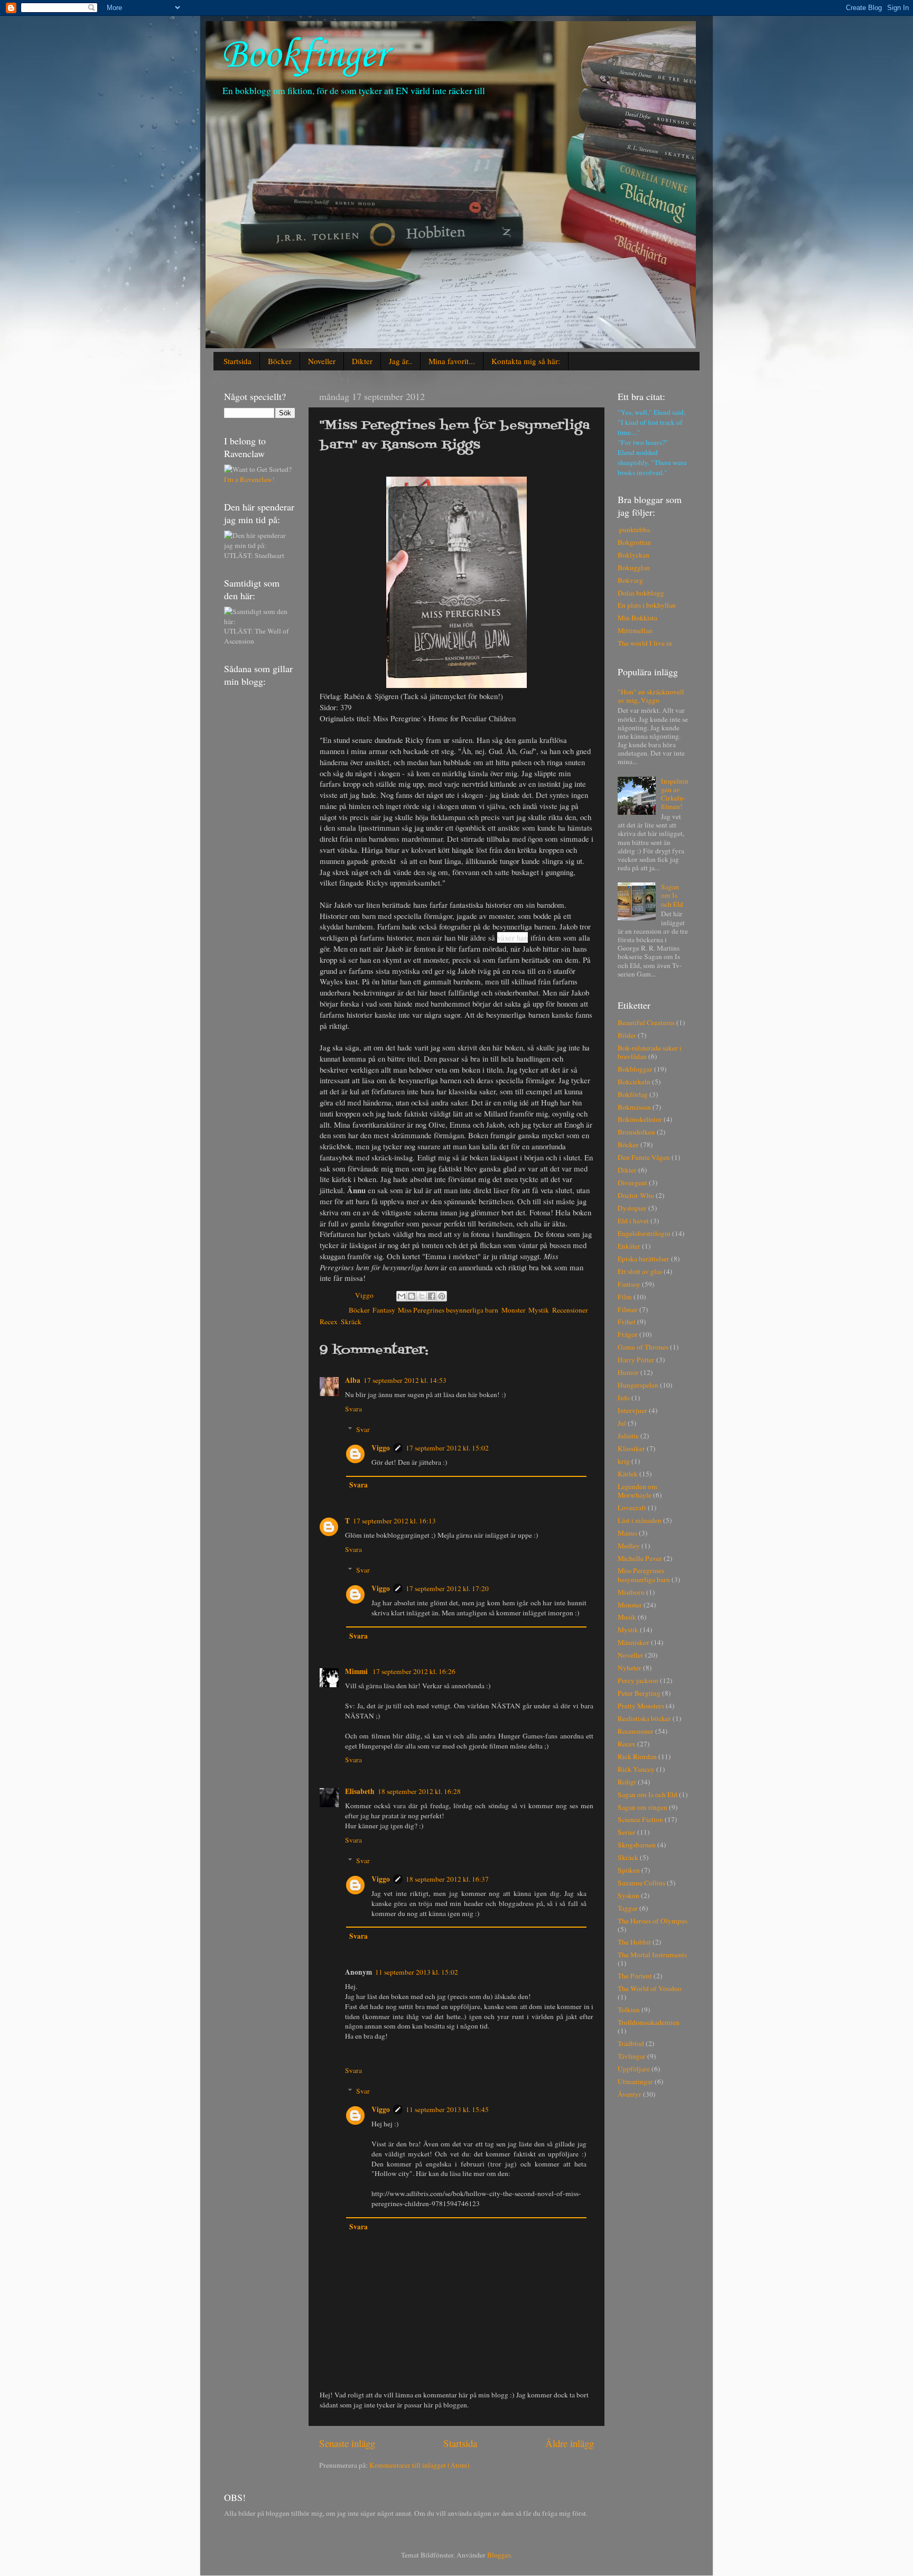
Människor (633, 1642)
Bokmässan (634, 1107)
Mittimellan (635, 630)
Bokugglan (634, 568)
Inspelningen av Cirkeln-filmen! (675, 794)
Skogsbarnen (637, 1845)
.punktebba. (635, 529)
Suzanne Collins (641, 1883)
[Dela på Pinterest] (442, 1296)
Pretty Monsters (641, 1706)
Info (624, 1398)
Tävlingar (632, 2056)
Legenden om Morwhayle (637, 1491)
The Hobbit (634, 1942)
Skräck (351, 1322)
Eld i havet (633, 1221)
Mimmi (357, 1671)
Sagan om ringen (642, 1807)
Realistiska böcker (644, 1718)
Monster (513, 1310)
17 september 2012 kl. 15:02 (447, 1448)
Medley (629, 1546)
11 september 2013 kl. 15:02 (417, 1972)
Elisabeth (360, 1791)
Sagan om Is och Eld (672, 895)
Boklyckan (633, 555)
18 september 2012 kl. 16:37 (447, 1879)
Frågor (628, 1334)
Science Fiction (640, 1819)
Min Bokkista (637, 618)
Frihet (627, 1322)
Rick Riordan (637, 1756)
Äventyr (630, 2094)
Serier (627, 1832)
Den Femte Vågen (644, 1157)
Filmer (628, 1309)
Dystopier (632, 1208)
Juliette (628, 1436)
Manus (627, 1533)
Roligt (627, 1782)
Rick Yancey (636, 1769)
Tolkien (629, 2010)
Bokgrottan (634, 542)
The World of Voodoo (650, 1988)
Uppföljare (634, 2069)
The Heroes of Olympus (653, 1921)
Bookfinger (304, 56)
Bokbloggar (635, 1069)
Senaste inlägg (347, 2443)
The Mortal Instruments (652, 1955)
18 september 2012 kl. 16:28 (419, 1791)
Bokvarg (630, 580)
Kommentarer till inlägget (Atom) (420, 2465)
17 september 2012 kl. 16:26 (414, 1671)
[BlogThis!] (412, 1296)
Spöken (629, 1870)
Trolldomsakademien (649, 2022)
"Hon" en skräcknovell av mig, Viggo (651, 696)
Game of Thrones (643, 1347)
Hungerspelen (638, 1385)
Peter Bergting (639, 1693)
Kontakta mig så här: (526, 361)
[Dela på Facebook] (432, 1296)
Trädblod (631, 2043)
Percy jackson (638, 1680)
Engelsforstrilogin (644, 1233)
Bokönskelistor (640, 1119)
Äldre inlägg (570, 2443)
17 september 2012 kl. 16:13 (394, 1521)
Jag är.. (400, 361)
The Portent (635, 1976)
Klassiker (631, 1448)
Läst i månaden (640, 1520)
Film (625, 1297)
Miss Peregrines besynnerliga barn (448, 1310)
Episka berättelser (644, 1259)
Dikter (362, 361)
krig (624, 1461)
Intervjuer (632, 1410)
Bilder (627, 1035)
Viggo (381, 1448)
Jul (622, 1423)
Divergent (632, 1183)
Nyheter (630, 1668)
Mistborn (631, 1592)
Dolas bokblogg (641, 593)
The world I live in (645, 643)
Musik (627, 1617)
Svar (363, 1429)
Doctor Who (636, 1195)
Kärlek (628, 1474)
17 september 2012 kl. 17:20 (447, 1588)
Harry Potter (636, 1360)
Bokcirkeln (634, 1082)
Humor (628, 1372)
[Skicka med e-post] (402, 1296)
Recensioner (570, 1310)
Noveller (322, 361)
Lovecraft (632, 1508)
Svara (353, 1409)
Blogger (499, 2555)
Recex (329, 1322)
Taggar (628, 1908)
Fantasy (384, 1310)
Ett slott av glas (640, 1271)
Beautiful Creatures (646, 1022)
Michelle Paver (640, 1558)
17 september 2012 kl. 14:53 (405, 1380)
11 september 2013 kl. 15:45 (447, 2109)
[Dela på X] (422, 1296)
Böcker (280, 361)
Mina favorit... (452, 361)
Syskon (628, 1895)
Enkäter (629, 1246)
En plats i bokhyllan (647, 605)
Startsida (237, 361)
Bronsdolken (636, 1132)
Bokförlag (633, 1094)
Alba (353, 1380)
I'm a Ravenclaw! (249, 479)
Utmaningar (635, 2081)
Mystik (539, 1310)
